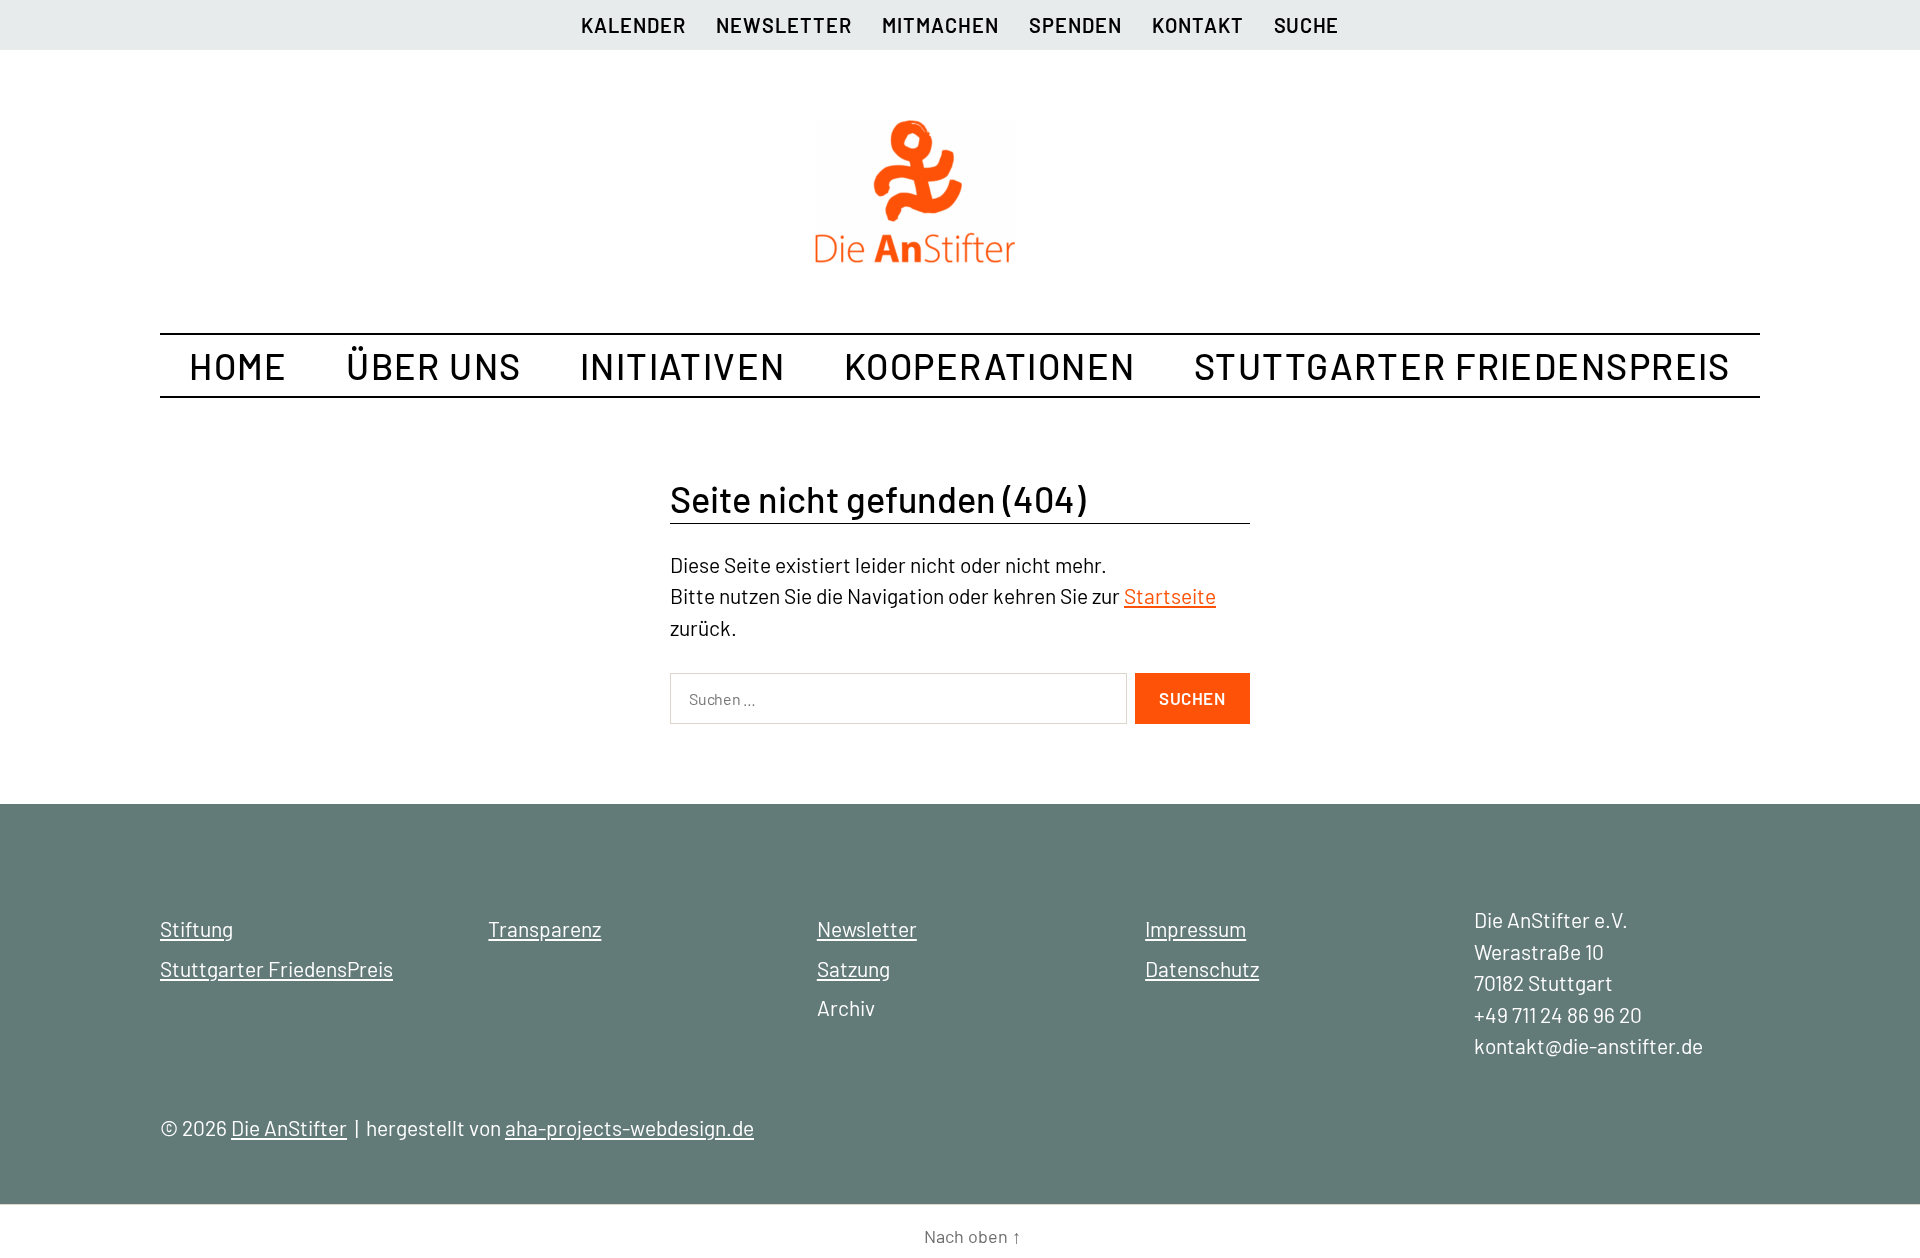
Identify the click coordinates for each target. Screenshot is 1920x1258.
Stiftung (196, 928)
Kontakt (1198, 25)
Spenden (1075, 25)
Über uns (434, 365)
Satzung (853, 968)
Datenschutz (1202, 968)
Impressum (1195, 928)
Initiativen (683, 365)
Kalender (633, 25)
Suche (1306, 25)
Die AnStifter (289, 1127)
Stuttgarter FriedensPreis (1462, 365)
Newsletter (784, 25)
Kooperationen (990, 365)
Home (238, 365)
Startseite (1170, 595)
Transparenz (544, 928)
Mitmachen (940, 25)
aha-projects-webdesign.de (629, 1127)
